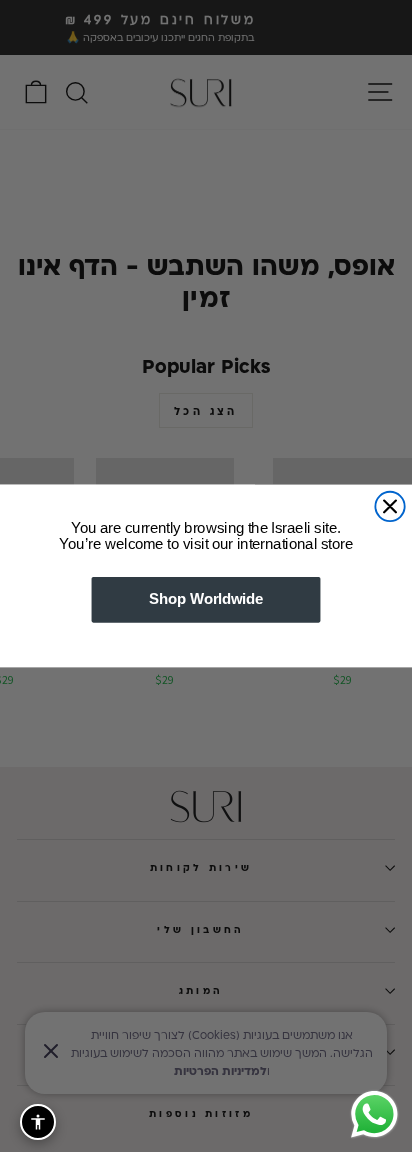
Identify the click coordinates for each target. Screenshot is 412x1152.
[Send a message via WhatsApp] (374, 1114)
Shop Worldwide (206, 600)
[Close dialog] (389, 506)
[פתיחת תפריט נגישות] (38, 1122)
